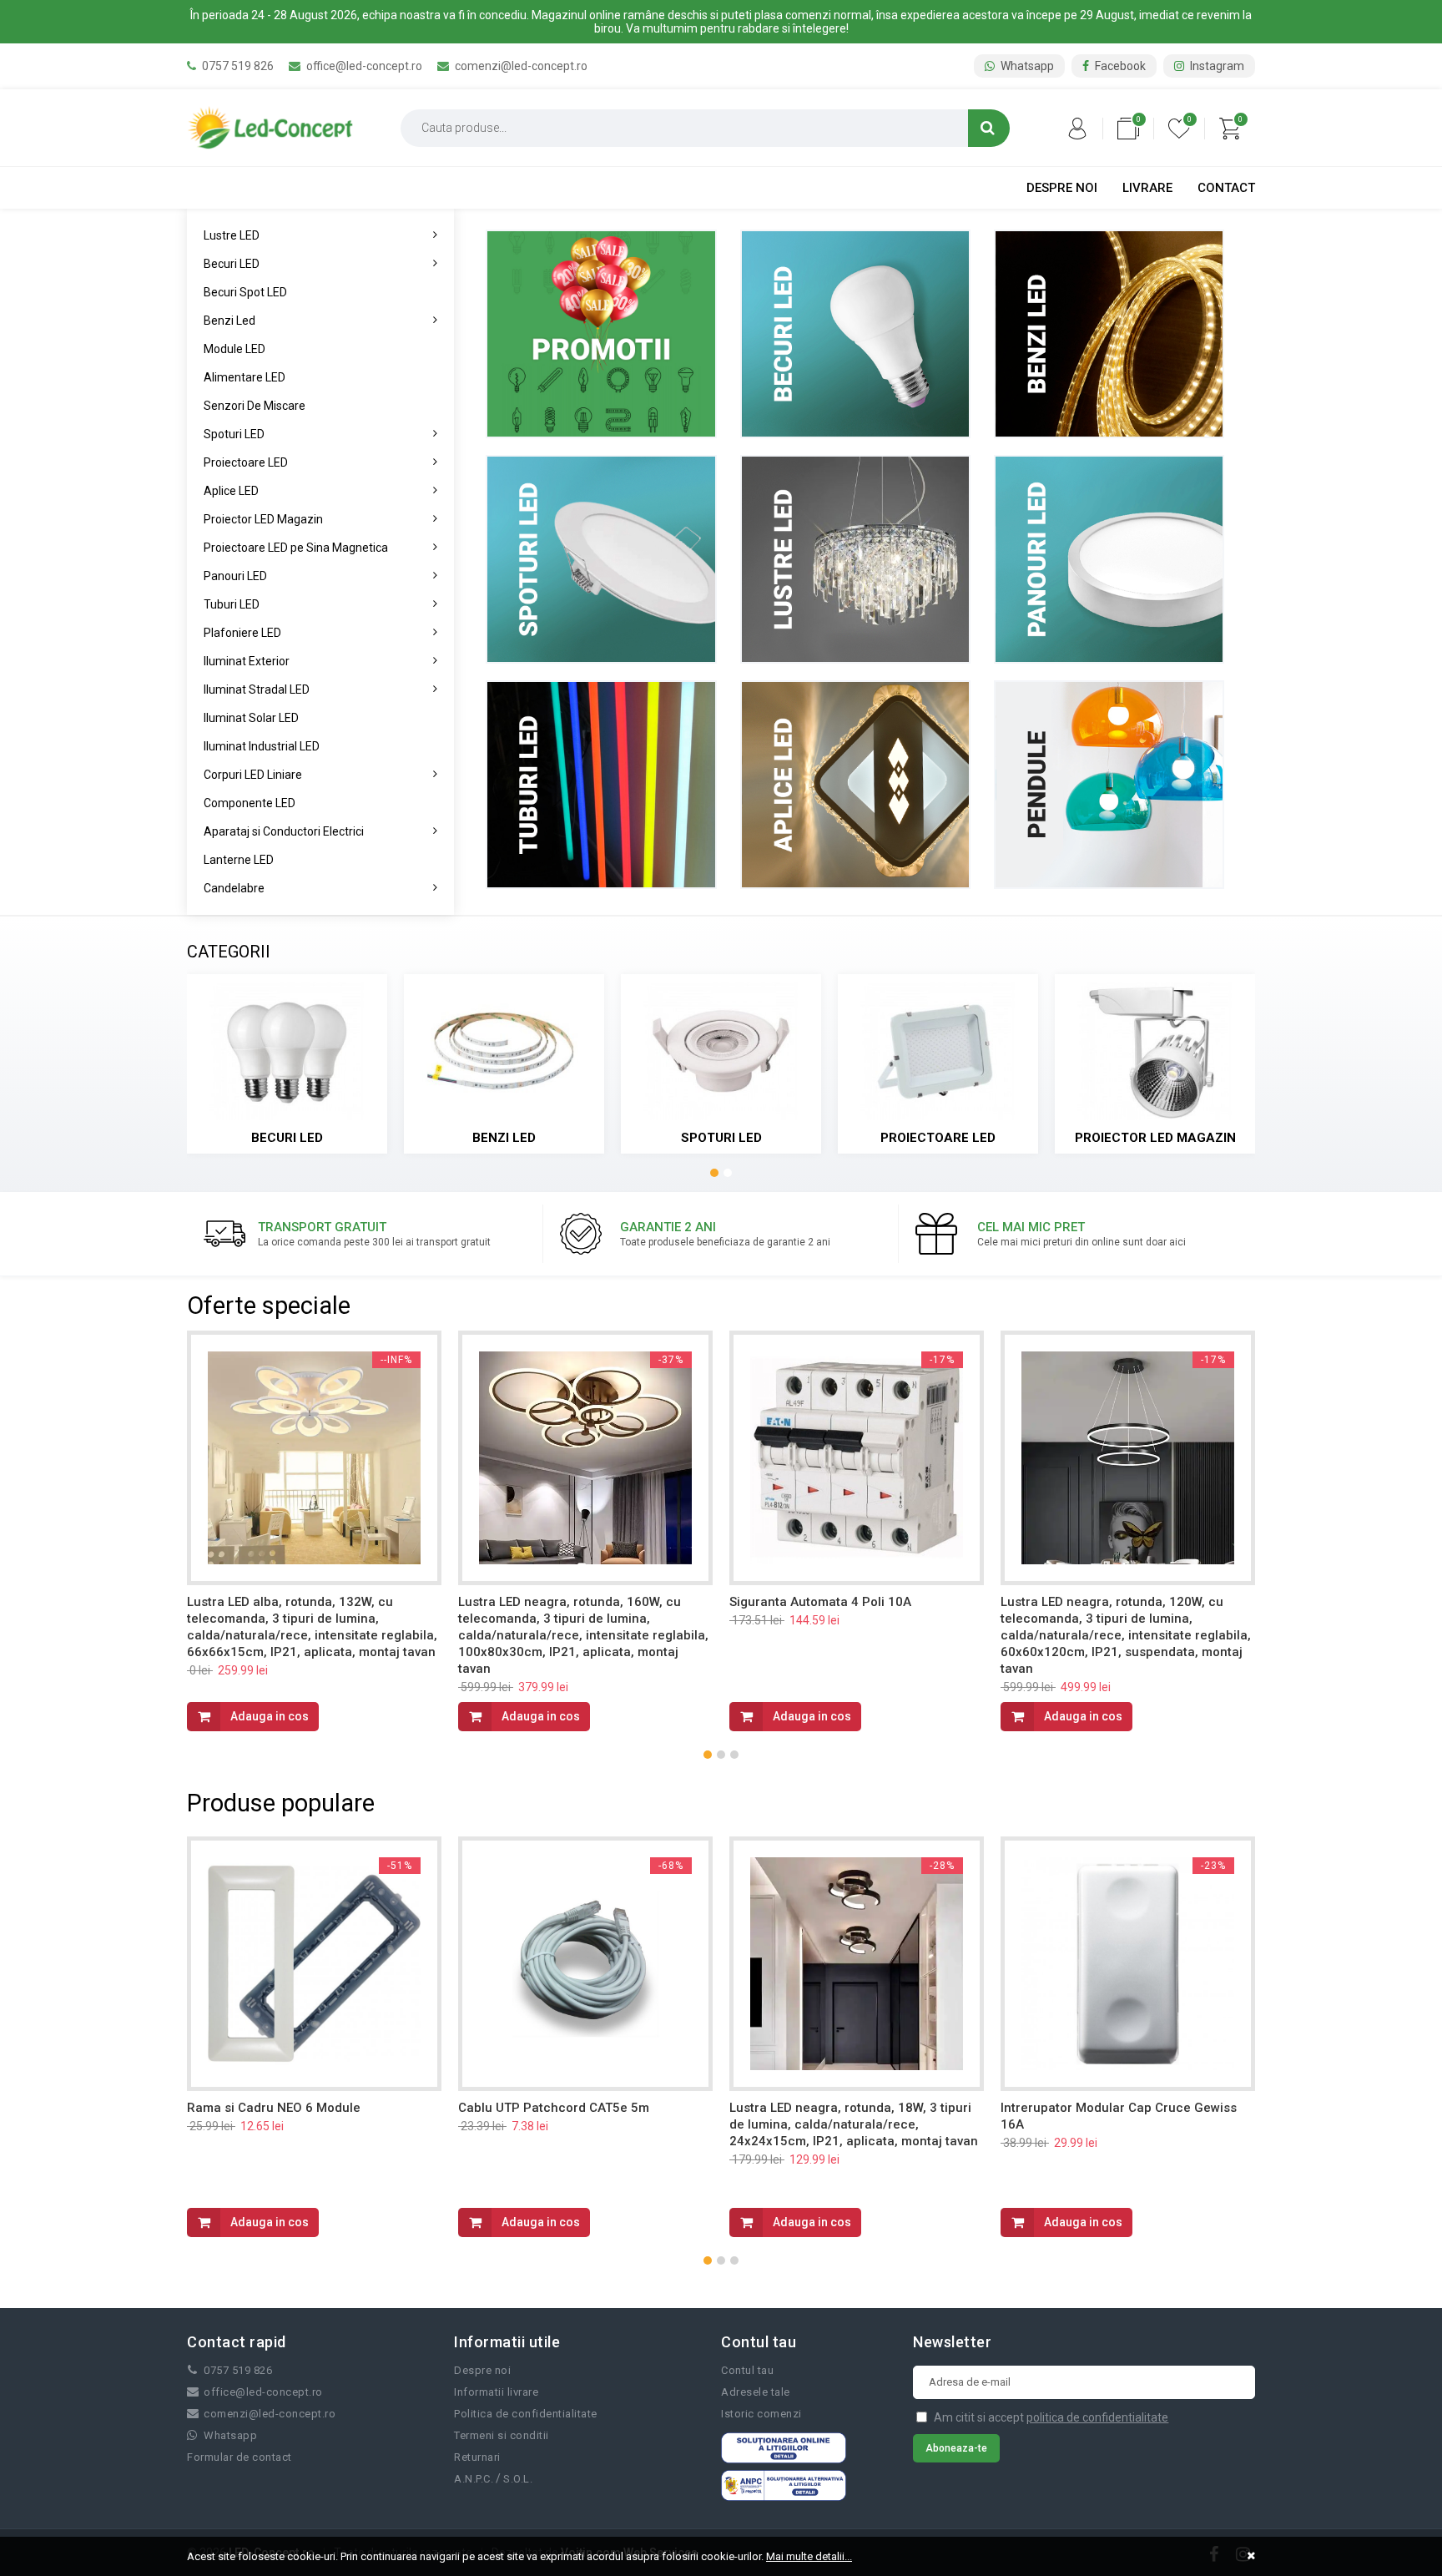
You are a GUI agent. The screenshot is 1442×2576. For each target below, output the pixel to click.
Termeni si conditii (502, 2435)
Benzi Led (229, 321)
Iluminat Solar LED (251, 718)
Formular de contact (239, 2457)
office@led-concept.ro (363, 66)
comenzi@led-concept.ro (520, 66)
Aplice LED (231, 491)
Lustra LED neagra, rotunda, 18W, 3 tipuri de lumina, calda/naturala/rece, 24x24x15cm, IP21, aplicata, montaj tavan (854, 2124)
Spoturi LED (234, 434)
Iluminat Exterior (247, 661)
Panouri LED (235, 576)
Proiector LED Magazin (263, 519)
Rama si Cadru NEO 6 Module (274, 2108)
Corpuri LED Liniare (253, 775)
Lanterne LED (239, 860)
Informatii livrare (496, 2392)
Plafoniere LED (242, 633)
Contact (1226, 188)
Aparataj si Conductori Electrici (284, 831)
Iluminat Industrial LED (262, 746)
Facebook (1119, 66)
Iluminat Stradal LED (257, 689)
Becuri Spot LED (245, 292)
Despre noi (1062, 188)
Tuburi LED (232, 604)
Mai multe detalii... (809, 2556)
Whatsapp (1026, 66)
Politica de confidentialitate (526, 2414)
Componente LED (250, 803)
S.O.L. (518, 2479)
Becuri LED (232, 264)
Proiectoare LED (246, 462)
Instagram (1216, 66)
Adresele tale (756, 2392)
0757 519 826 (237, 66)
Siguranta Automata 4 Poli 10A (820, 1602)
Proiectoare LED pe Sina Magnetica (296, 548)
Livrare (1147, 188)
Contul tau (747, 2370)
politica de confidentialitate (1097, 2417)
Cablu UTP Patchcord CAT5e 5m (554, 2108)
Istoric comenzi (761, 2414)
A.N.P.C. (474, 2479)
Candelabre (234, 888)
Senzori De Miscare (255, 406)
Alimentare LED (245, 377)
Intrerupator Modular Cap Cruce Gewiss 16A (1119, 2116)
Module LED (234, 349)
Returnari (477, 2457)
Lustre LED (232, 235)
